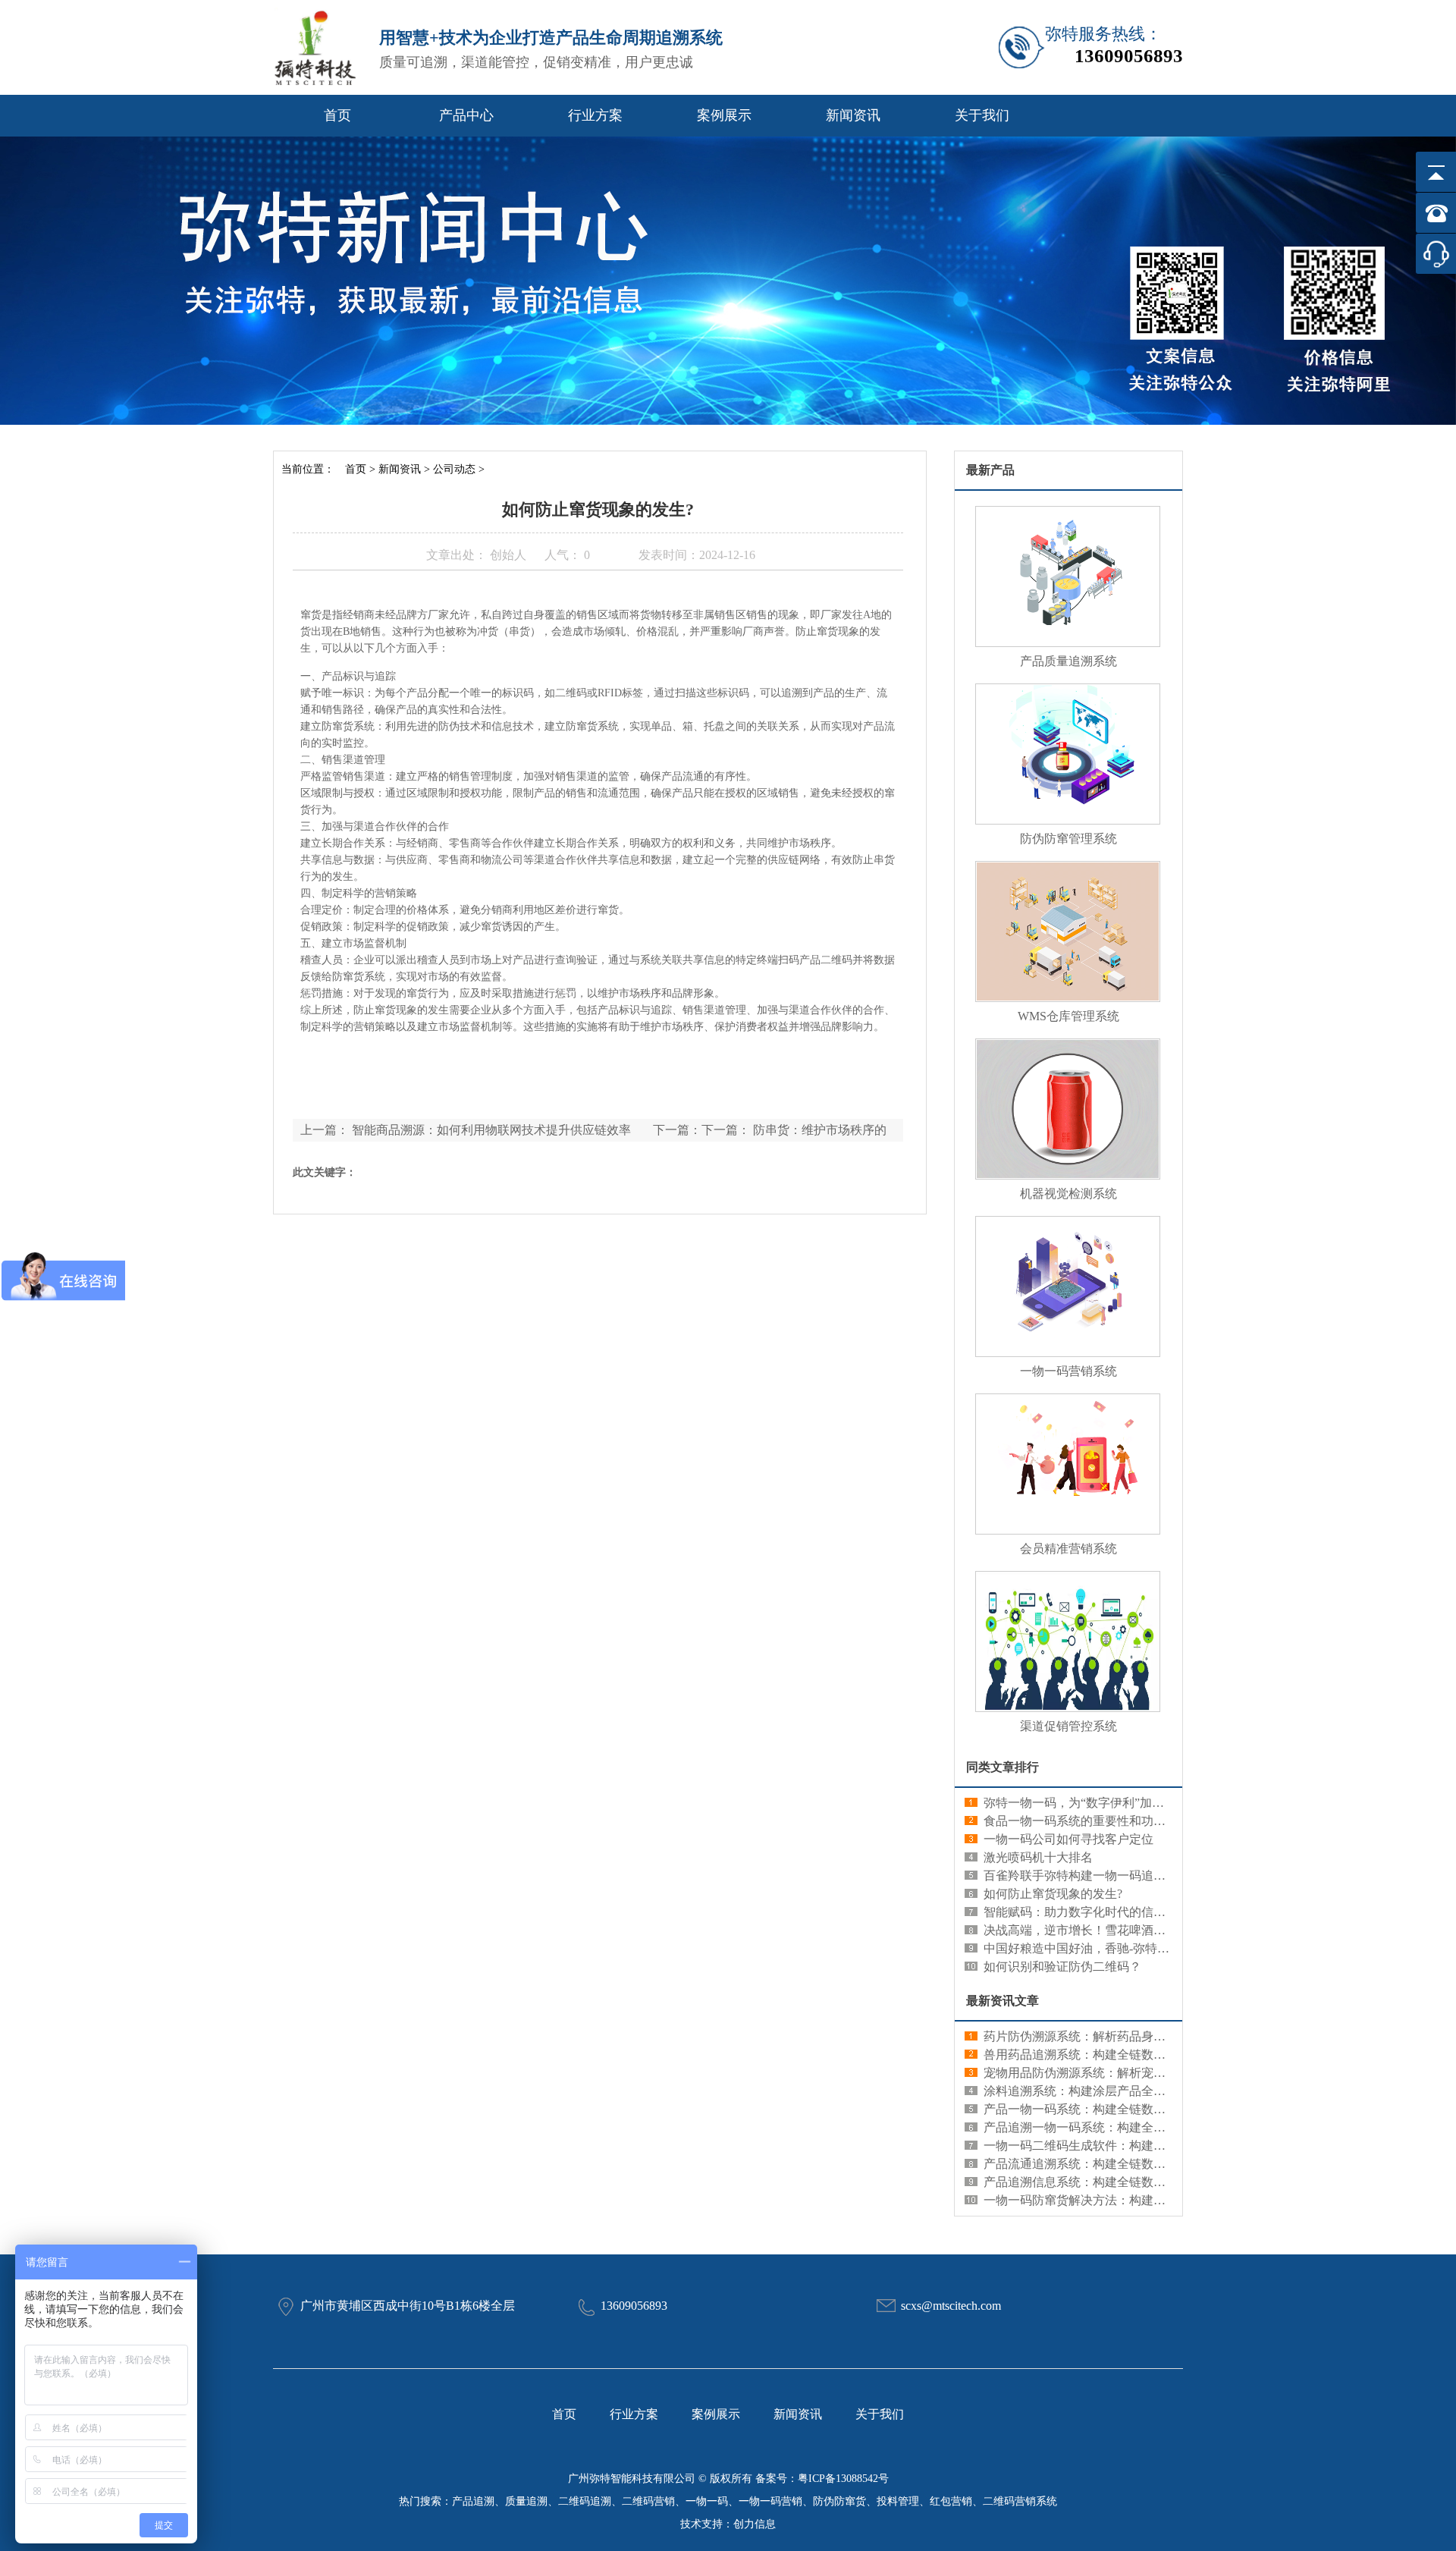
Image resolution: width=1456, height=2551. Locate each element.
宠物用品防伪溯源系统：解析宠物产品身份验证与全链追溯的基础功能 (1172, 2073)
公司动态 (454, 469)
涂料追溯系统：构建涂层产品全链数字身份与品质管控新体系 (1147, 2091)
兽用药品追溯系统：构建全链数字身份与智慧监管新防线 (1135, 2055)
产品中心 (466, 115)
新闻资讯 (853, 115)
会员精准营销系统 (1068, 1549)
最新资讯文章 (1003, 2001)
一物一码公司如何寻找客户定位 (1068, 1839)
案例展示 (724, 115)
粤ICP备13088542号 (843, 2479)
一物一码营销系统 (1068, 1371)
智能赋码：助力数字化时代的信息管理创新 (1099, 1912)
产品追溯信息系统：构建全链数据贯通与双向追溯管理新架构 (1147, 2182)
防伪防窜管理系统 (1068, 839)
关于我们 (982, 115)
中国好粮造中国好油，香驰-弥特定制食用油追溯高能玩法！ (1143, 1948)
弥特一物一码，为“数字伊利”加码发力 (1086, 1803)
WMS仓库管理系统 (1068, 1016)
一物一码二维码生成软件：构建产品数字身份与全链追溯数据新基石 (1166, 2146)
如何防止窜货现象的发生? (1053, 1894)
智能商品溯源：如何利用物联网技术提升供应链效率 (491, 1130)
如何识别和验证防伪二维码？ (1062, 1967)
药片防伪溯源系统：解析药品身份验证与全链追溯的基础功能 (1147, 2036)
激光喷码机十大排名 (1038, 1857)
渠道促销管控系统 (1068, 1726)
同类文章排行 (1003, 1767)
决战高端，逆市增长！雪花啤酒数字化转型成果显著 (1123, 1930)
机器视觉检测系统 (1068, 1194)
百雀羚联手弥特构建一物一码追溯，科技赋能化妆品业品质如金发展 (1166, 1876)
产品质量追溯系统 (1068, 661)
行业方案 (595, 115)
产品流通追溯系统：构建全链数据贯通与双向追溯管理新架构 (1147, 2164)
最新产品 (990, 470)
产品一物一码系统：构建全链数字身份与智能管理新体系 (1135, 2109)
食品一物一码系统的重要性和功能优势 (1087, 1821)
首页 (337, 115)
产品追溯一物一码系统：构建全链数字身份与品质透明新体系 (1147, 2127)
